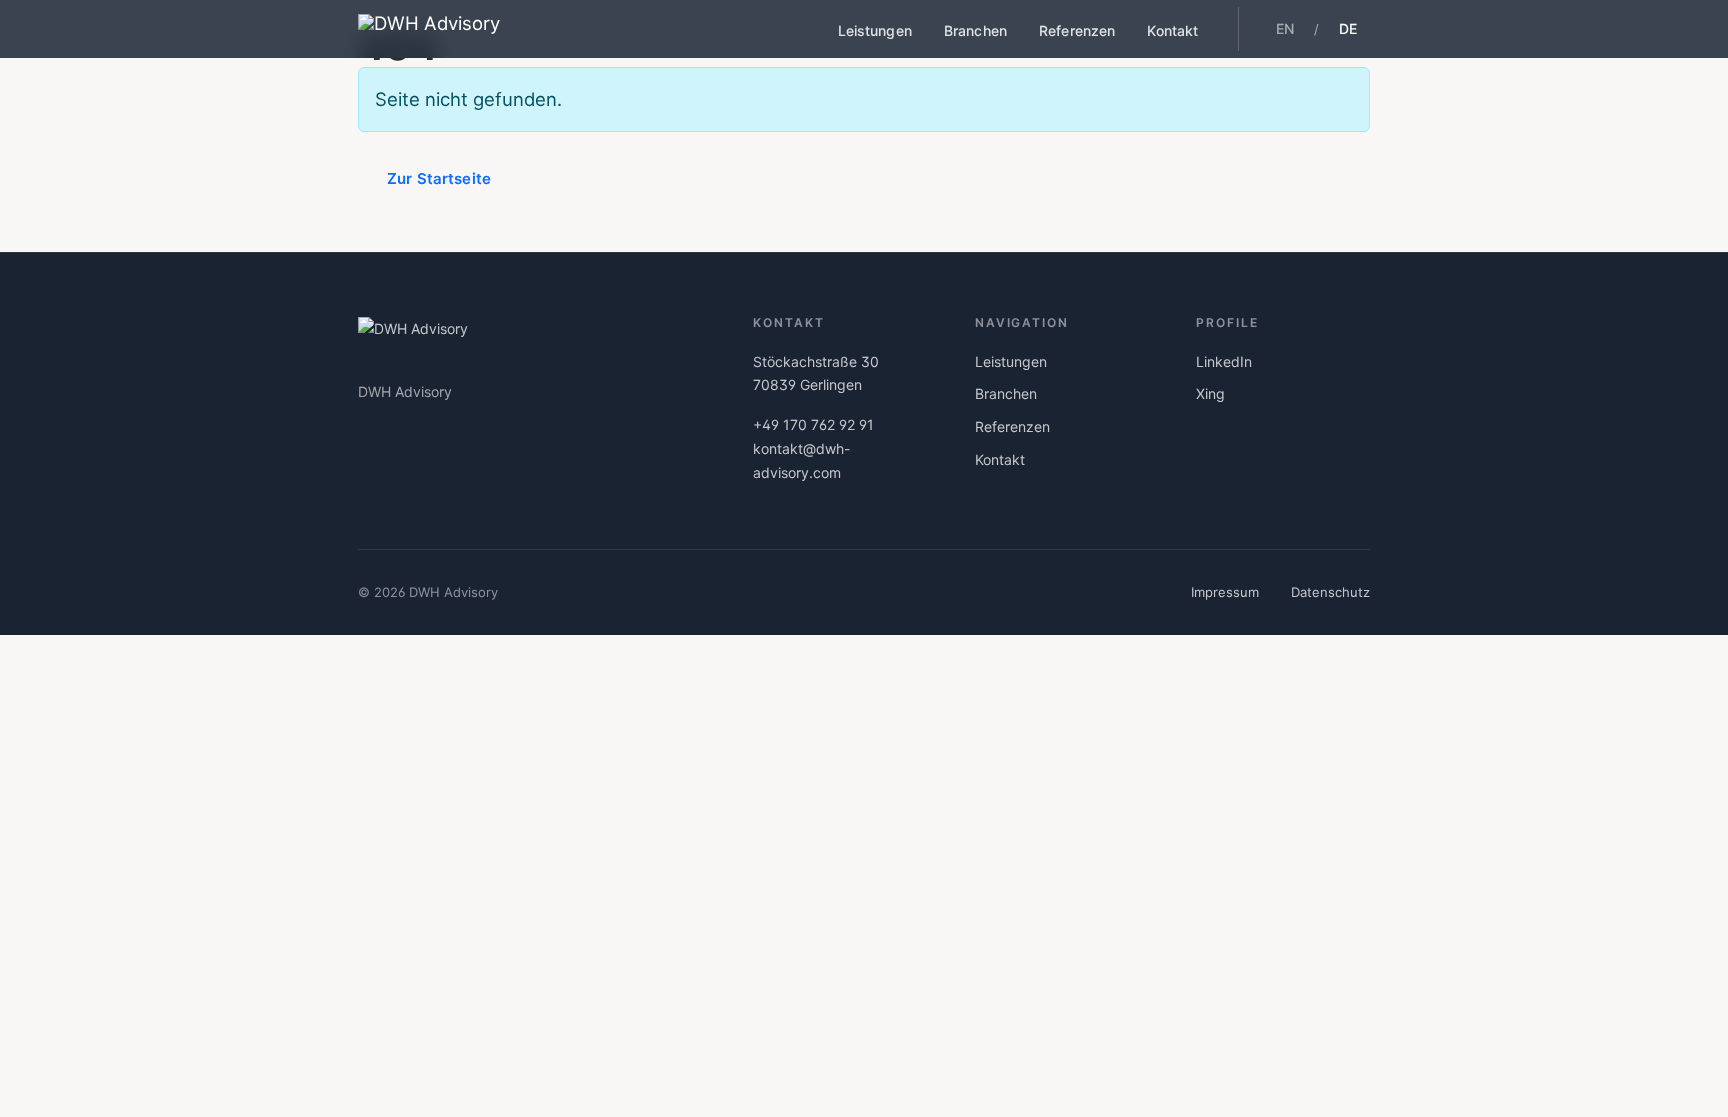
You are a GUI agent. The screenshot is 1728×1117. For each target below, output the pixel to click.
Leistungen (875, 30)
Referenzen (1077, 30)
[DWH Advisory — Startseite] (429, 29)
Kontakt (1172, 30)
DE (1348, 28)
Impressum (1225, 592)
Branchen (975, 30)
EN (1285, 28)
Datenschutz (1330, 592)
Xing (1210, 393)
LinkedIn (1224, 361)
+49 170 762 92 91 (813, 424)
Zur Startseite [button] (439, 178)
